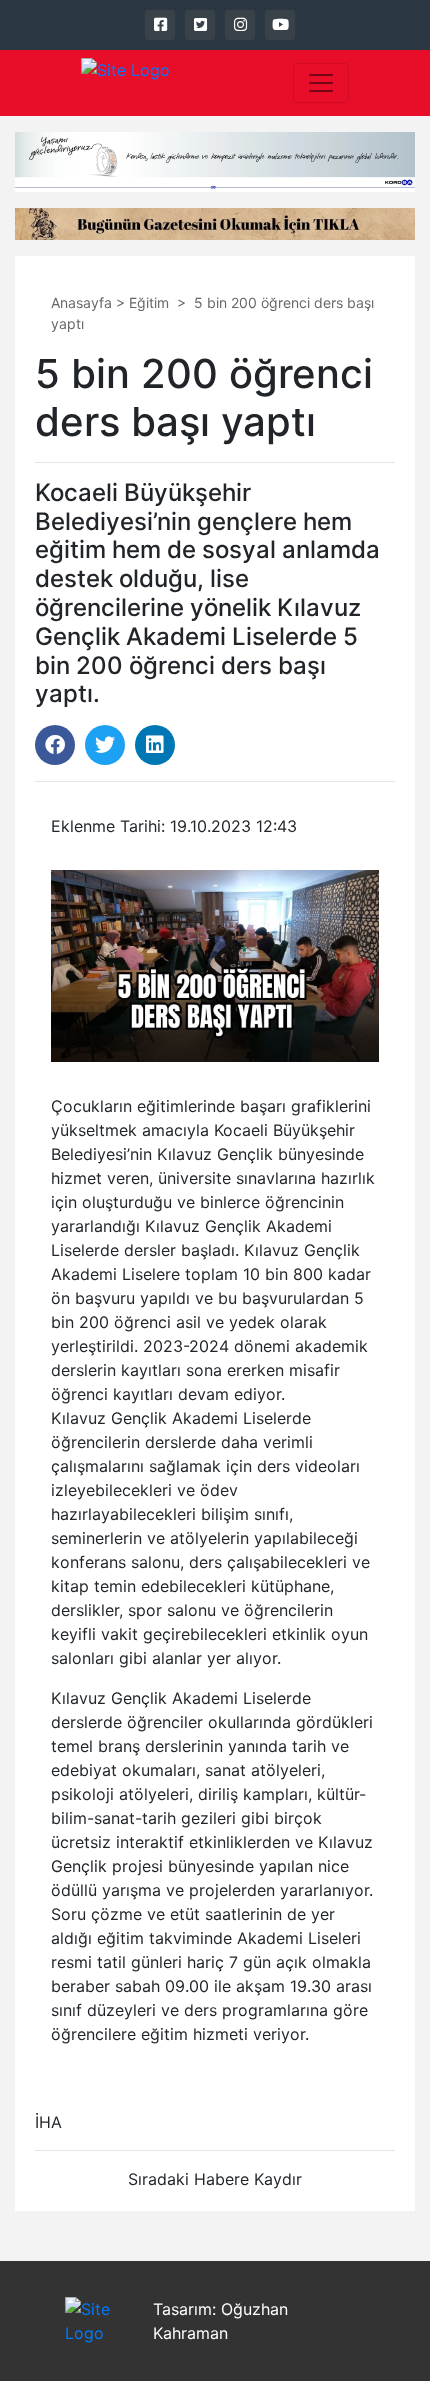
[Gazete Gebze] (125, 83)
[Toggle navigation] (321, 83)
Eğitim (149, 302)
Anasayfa (81, 302)
